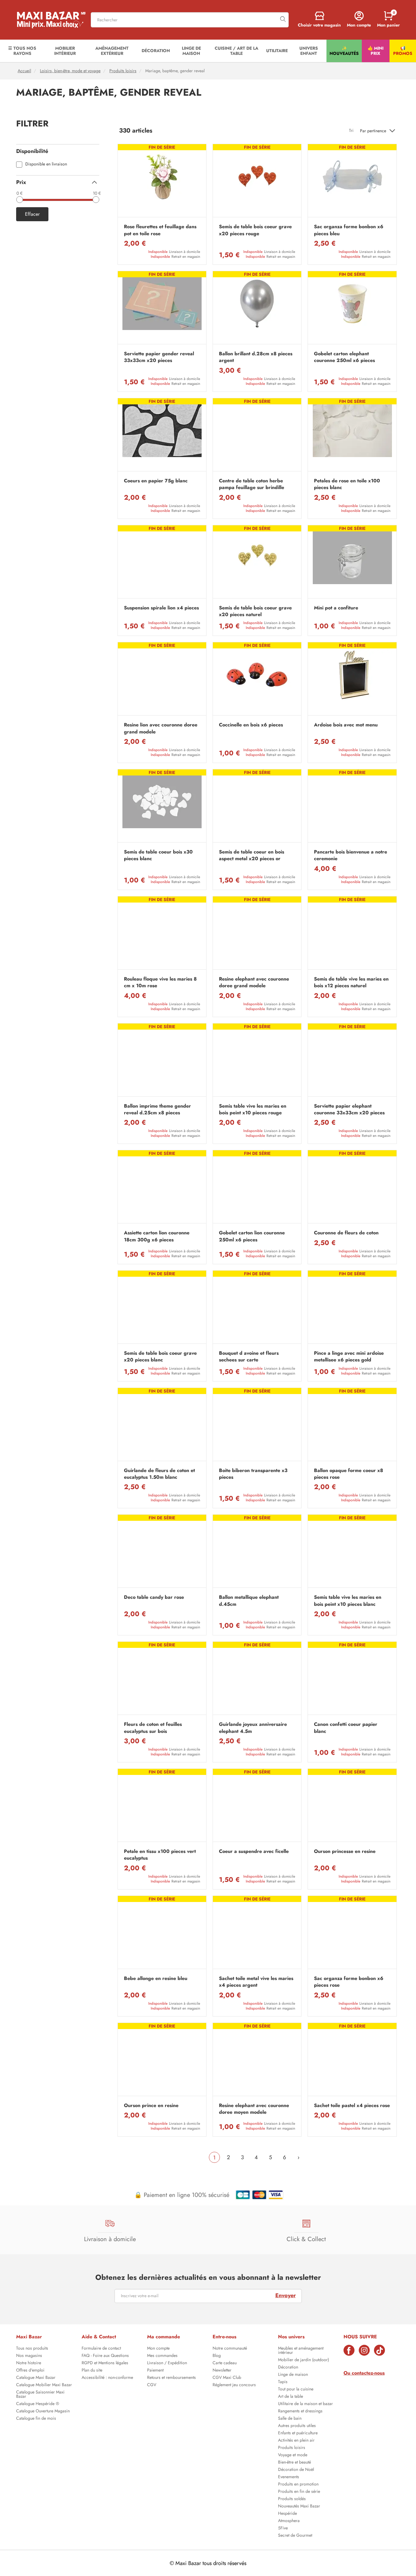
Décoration (288, 2368)
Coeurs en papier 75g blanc (156, 481)
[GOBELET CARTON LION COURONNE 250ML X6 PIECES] (257, 1188)
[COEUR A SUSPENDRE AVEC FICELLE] (257, 1807)
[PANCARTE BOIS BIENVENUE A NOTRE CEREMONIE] (352, 807)
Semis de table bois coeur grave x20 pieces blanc (160, 1357)
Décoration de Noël (296, 2470)
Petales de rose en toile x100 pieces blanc (347, 484)
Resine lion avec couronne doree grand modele (161, 728)
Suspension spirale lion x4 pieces (161, 608)
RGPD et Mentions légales (105, 2363)
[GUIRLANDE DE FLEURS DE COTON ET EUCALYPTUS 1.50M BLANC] (162, 1426)
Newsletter (222, 2371)
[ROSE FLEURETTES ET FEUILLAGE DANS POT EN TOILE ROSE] (162, 182)
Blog (217, 2356)
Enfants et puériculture (298, 2433)
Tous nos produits (32, 2349)
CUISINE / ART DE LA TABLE (236, 51)
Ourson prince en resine (151, 2106)
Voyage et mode (293, 2455)
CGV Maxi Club (227, 2378)
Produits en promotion (298, 2485)
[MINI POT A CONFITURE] (352, 563)
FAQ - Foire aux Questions (105, 2356)
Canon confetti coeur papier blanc (346, 1728)
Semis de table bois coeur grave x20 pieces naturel (255, 611)
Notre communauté (230, 2349)
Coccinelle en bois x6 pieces (251, 725)
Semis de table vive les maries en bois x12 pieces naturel (351, 982)
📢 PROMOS (403, 51)
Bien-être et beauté (294, 2463)
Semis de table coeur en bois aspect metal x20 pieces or (252, 855)
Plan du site (92, 2371)
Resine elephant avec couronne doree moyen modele (254, 2109)
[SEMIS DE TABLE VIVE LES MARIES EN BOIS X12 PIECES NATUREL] (352, 934)
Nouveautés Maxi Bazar (299, 2507)
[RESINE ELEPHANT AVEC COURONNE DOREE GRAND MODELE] (257, 934)
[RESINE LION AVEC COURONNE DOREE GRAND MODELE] (162, 680)
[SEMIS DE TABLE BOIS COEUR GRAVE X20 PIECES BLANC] (162, 1309)
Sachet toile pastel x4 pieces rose (352, 2106)
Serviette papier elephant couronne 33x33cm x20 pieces (349, 1109)
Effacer (32, 214)
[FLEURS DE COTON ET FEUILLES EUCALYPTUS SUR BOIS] (162, 1680)
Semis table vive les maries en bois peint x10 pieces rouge (253, 1109)
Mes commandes (162, 2356)
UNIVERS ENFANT (309, 51)
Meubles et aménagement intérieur (301, 2351)
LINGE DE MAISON (191, 51)
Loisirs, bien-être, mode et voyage (70, 71)
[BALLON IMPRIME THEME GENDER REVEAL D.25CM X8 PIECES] (162, 1061)
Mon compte (158, 2349)
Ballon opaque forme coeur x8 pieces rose (349, 1474)
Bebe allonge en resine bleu (156, 1978)
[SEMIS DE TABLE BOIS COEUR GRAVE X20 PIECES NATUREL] (257, 563)
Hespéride (287, 2514)
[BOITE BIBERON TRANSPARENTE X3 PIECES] (257, 1426)
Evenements (289, 2477)
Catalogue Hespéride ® (38, 2404)
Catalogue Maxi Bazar (36, 2378)
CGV (152, 2385)
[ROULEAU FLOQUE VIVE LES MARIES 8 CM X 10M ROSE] (162, 934)
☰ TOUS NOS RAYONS (22, 51)
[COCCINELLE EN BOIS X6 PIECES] (257, 680)
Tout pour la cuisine (296, 2390)
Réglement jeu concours (234, 2385)
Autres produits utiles (297, 2426)
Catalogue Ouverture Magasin (43, 2411)
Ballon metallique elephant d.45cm (249, 1601)
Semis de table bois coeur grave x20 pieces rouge (255, 230)
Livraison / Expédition (167, 2363)
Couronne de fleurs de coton (346, 1233)
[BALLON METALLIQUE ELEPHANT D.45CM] (257, 1553)
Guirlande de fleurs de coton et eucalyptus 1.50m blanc (159, 1474)
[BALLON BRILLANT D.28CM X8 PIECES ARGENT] (257, 309)
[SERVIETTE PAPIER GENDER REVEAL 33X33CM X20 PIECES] (162, 309)
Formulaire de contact (101, 2349)
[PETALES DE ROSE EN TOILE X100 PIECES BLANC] (352, 436)
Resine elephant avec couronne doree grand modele (254, 982)
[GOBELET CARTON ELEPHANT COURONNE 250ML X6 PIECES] (352, 309)
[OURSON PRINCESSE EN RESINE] (352, 1807)
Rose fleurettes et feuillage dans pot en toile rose (160, 230)
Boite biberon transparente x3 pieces (253, 1474)
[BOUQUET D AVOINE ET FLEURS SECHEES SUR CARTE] (257, 1309)
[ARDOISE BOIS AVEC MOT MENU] (352, 680)
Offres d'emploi (30, 2371)
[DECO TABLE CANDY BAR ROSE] (162, 1553)
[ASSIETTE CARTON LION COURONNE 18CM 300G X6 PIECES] (162, 1188)
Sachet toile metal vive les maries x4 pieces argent (256, 1982)
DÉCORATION (156, 51)
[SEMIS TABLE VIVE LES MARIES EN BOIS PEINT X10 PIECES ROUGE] (257, 1061)
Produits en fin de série (299, 2492)
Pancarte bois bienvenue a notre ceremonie (351, 855)
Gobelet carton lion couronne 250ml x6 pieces (252, 1236)
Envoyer (286, 2295)
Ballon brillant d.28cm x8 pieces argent (256, 357)
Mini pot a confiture (336, 608)
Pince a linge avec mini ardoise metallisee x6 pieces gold (349, 1357)
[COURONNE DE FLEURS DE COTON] (352, 1188)
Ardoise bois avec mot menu (346, 725)
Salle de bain (290, 2419)
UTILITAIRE (277, 51)
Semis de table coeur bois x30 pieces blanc (158, 855)
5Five (283, 2528)
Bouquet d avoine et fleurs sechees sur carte (249, 1357)
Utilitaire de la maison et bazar (305, 2404)
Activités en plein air (296, 2441)
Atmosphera (289, 2521)
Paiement (155, 2371)
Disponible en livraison (46, 164)
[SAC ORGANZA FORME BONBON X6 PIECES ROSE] (352, 1934)
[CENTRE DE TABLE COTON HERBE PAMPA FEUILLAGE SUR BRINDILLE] (257, 436)
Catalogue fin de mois (36, 2419)
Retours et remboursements (171, 2378)
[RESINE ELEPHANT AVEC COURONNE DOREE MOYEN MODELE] (257, 2061)
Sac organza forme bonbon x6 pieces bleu (349, 230)
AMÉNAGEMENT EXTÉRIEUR (112, 51)
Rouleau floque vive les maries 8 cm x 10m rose (160, 982)
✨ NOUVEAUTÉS (344, 51)
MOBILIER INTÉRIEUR (65, 51)
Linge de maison (293, 2375)
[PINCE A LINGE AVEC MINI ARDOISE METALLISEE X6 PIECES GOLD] (352, 1309)
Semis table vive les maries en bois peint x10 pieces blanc (348, 1601)
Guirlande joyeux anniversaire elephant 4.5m (253, 1728)
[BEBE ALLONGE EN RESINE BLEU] (162, 1934)
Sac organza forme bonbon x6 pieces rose (349, 1982)
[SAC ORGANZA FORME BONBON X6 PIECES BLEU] (352, 182)
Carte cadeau (225, 2363)
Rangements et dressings (300, 2411)
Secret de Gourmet (295, 2536)
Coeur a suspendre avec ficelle (254, 1851)
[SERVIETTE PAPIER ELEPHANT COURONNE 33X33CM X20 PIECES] (352, 1061)
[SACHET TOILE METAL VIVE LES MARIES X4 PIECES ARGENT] (257, 1934)
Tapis (283, 2382)
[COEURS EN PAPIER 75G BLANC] (162, 436)
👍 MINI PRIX (375, 51)
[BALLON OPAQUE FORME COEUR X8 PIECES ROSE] (352, 1426)
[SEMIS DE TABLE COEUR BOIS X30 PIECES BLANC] (162, 807)
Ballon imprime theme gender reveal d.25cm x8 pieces (157, 1109)
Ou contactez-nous (364, 2373)
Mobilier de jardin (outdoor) (303, 2360)
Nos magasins (29, 2356)
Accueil (24, 71)
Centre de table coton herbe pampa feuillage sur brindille (252, 484)
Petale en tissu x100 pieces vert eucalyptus (160, 1855)
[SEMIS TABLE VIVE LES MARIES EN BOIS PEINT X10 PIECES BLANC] (352, 1553)
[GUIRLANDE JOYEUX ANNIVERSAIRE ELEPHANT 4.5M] (257, 1680)
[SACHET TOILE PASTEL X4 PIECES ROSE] (352, 2061)
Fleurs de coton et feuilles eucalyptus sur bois (153, 1728)
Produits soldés (292, 2499)
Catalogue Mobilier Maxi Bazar (44, 2385)
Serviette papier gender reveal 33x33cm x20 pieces (159, 357)
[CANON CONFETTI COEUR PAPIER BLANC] (352, 1680)
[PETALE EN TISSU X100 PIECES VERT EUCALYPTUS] (162, 1807)
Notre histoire (29, 2363)
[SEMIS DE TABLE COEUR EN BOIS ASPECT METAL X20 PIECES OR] (257, 807)
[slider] (19, 200)
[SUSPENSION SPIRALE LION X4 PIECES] (162, 563)
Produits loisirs (123, 71)
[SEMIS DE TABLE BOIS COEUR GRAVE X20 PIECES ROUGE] (257, 182)
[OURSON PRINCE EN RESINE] (162, 2061)
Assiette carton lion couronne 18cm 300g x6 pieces (157, 1236)
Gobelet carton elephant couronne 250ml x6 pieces (344, 357)
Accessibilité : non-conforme (107, 2378)
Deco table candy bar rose (154, 1597)
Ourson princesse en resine (345, 1851)
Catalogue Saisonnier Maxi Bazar (40, 2395)
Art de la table (291, 2397)
